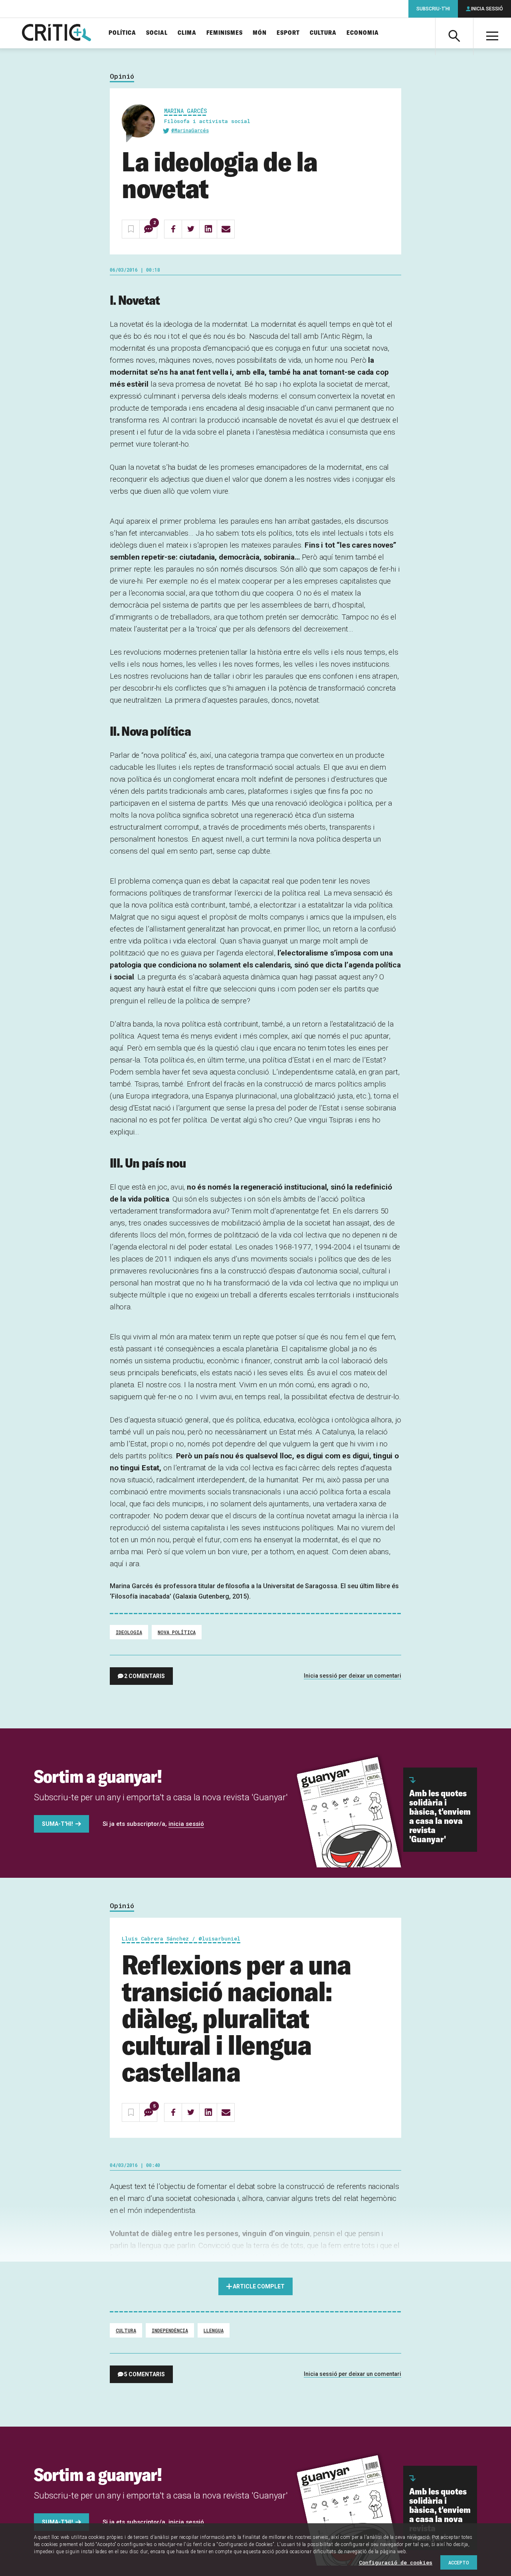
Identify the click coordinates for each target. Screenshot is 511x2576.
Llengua (214, 2330)
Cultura (323, 33)
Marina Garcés (186, 111)
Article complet (259, 2286)
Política (122, 33)
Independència (170, 2330)
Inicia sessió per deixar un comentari (353, 1676)
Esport (288, 33)
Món (260, 33)
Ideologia (129, 1632)
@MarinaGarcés (190, 130)
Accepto (459, 2562)
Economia (363, 33)
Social (157, 33)
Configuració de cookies (396, 2562)
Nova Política (177, 1632)
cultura (126, 2330)
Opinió (122, 76)
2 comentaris (145, 1676)
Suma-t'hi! (57, 1824)
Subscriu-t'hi (433, 9)
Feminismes (225, 33)
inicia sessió (186, 1824)
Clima (187, 33)
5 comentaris (145, 2374)
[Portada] (56, 33)
